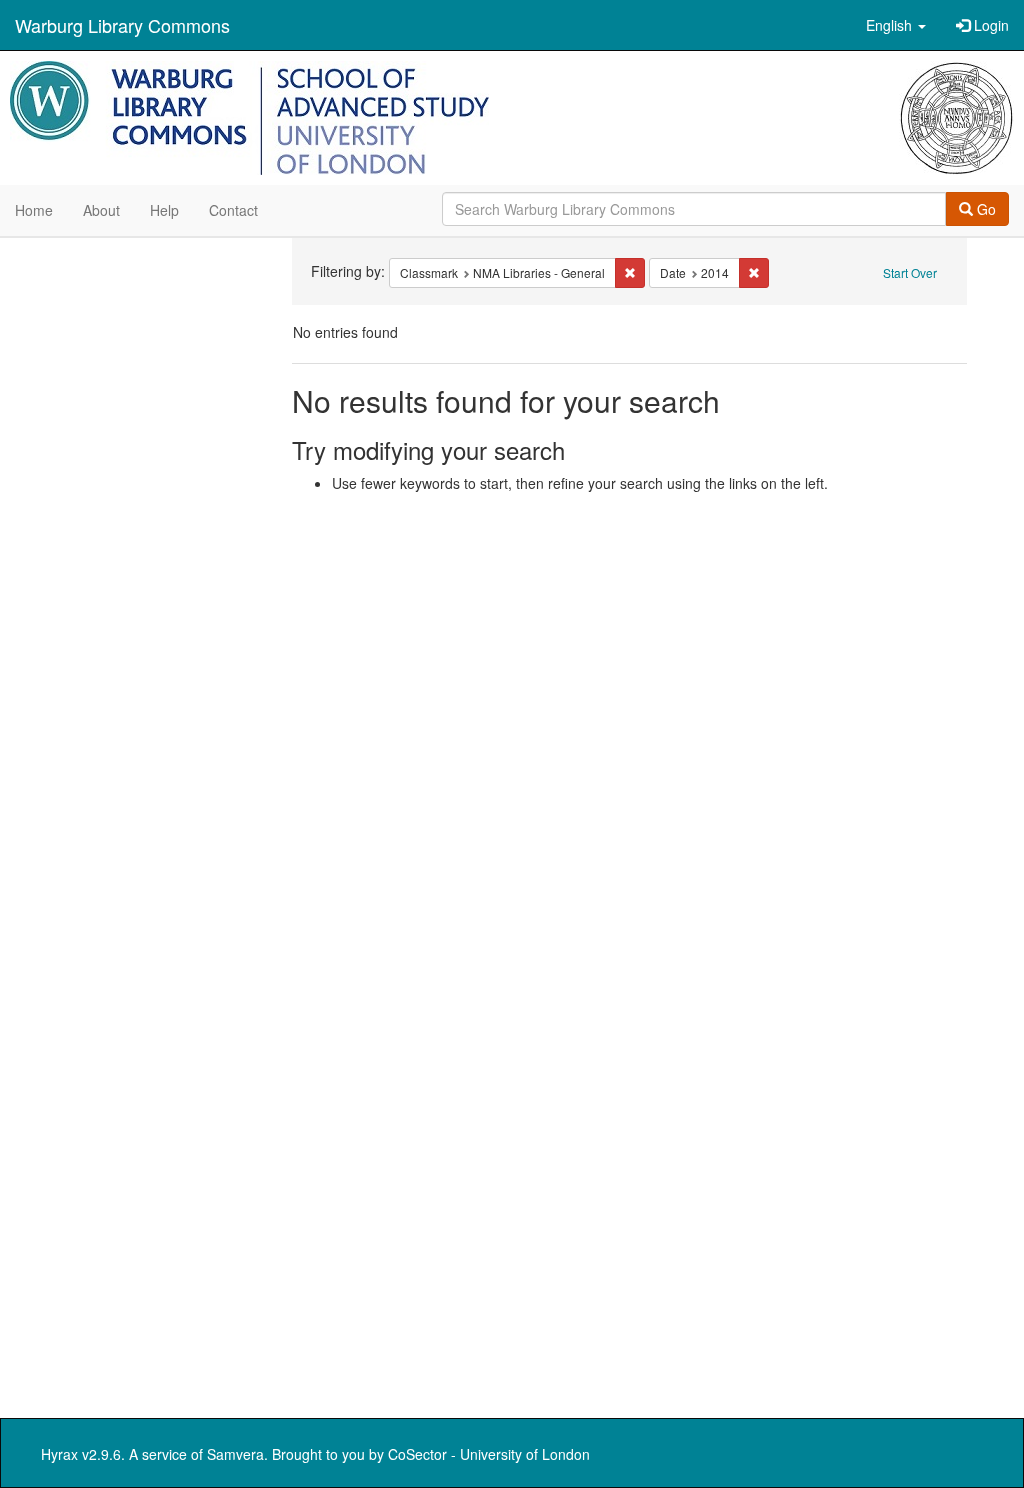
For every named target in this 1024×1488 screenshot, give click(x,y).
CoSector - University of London (489, 1454)
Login (989, 25)
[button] (896, 25)
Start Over (910, 272)
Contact (233, 210)
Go (984, 209)
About (101, 210)
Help (164, 210)
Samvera (235, 1454)
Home (34, 210)
